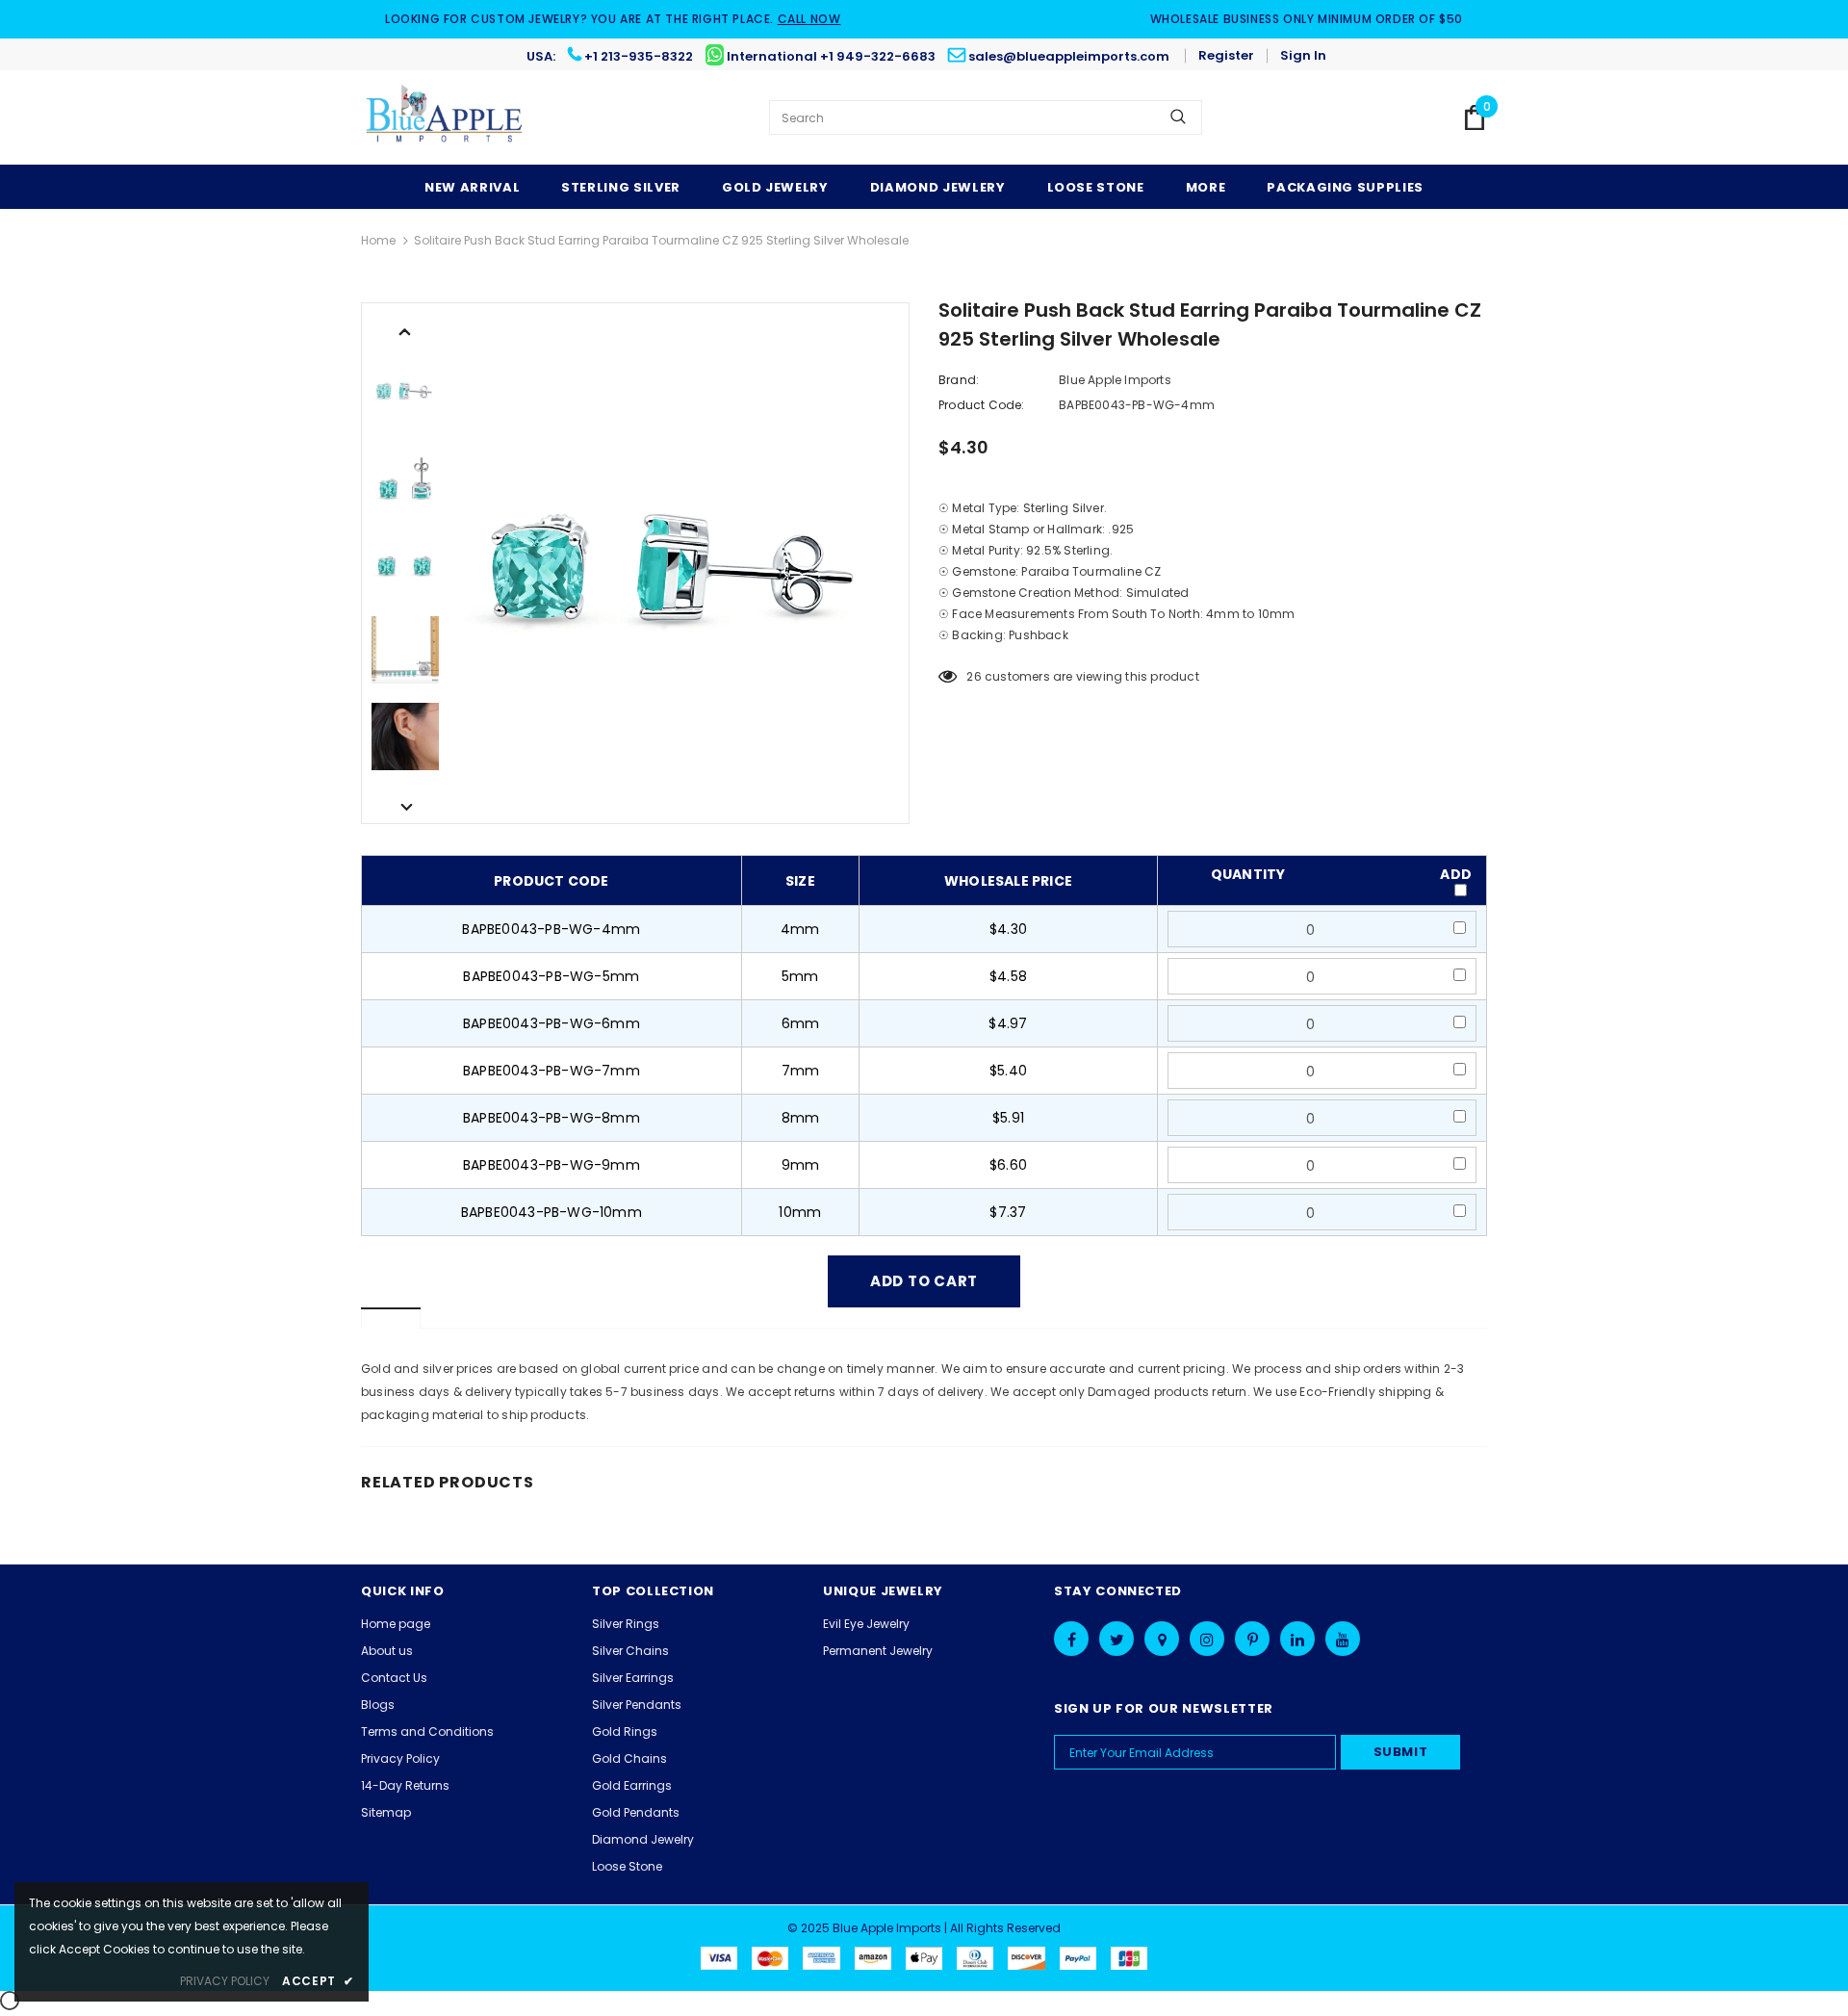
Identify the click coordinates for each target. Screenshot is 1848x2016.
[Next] (405, 806)
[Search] (1178, 117)
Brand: (959, 380)
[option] (679, 563)
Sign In (1303, 55)
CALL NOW (809, 19)
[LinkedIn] (1297, 1639)
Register (1226, 55)
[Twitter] (1116, 1639)
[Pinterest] (1252, 1639)
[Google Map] (1162, 1639)
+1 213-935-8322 (639, 56)
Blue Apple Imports (1115, 380)
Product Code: (982, 405)
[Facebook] (1071, 1639)
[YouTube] (1343, 1639)
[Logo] (445, 117)
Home (378, 240)
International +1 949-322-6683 (831, 56)
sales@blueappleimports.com (1069, 56)
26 (974, 676)
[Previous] (405, 330)
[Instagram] (1207, 1639)
